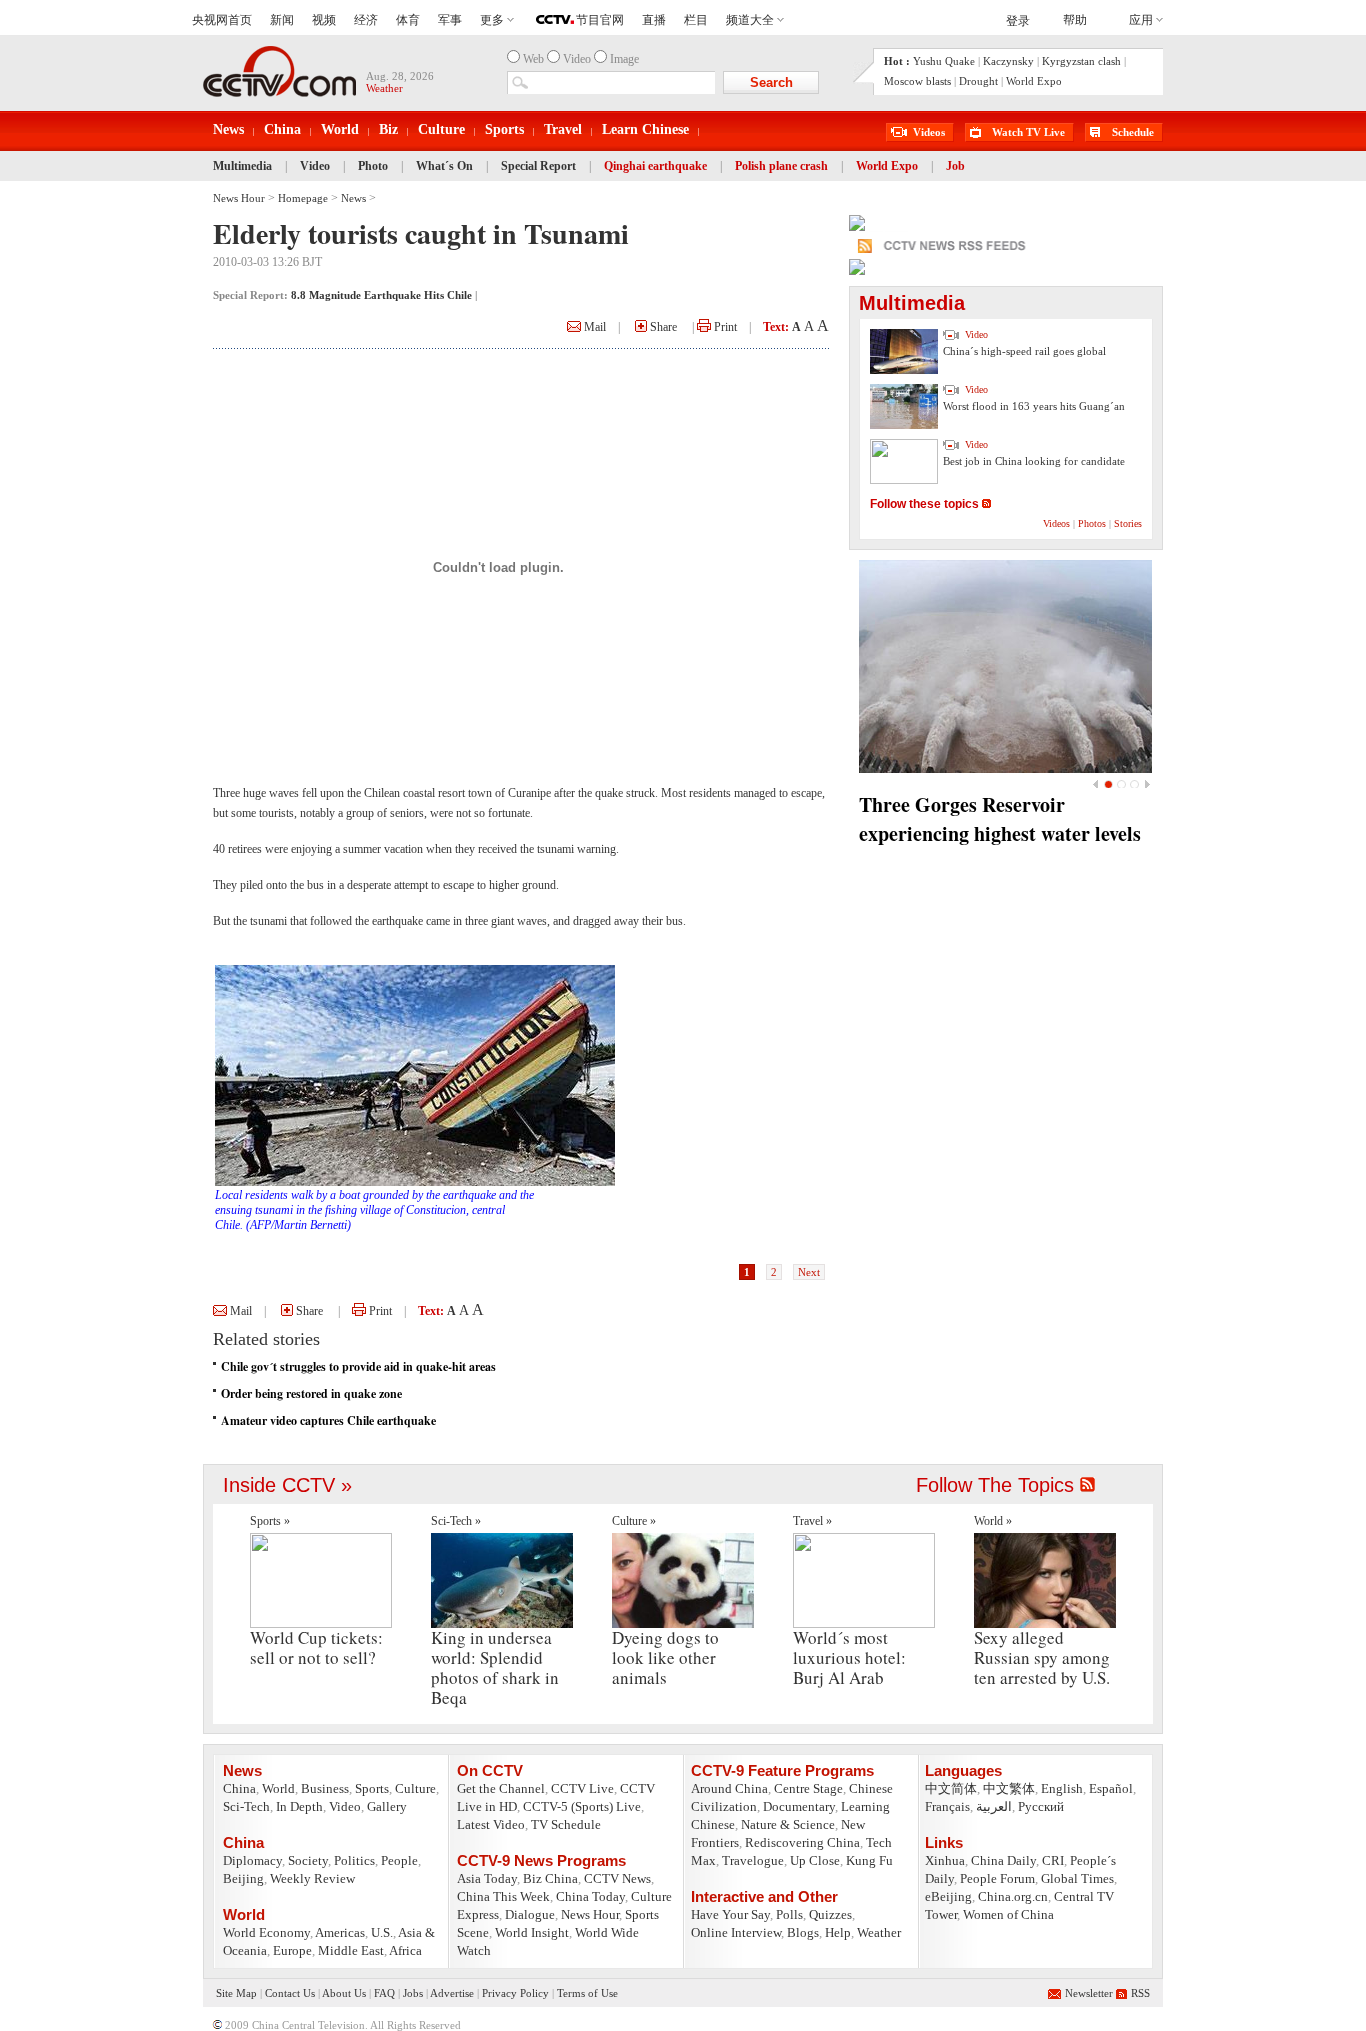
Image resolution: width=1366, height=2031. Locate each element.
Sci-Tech (246, 1806)
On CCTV (490, 1770)
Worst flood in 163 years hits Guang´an (1034, 406)
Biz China (550, 1878)
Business (325, 1788)
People (399, 1860)
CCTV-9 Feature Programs (782, 1770)
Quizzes (830, 1914)
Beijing (243, 1878)
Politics (354, 1860)
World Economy (266, 1932)
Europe (292, 1950)
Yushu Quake (944, 61)
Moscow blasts (917, 81)
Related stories (266, 1339)
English (1062, 1788)
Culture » (634, 1521)
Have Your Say (730, 1914)
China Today (590, 1896)
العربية (994, 1806)
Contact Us (290, 1993)
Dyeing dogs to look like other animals (665, 1657)
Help (838, 1932)
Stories (1128, 523)
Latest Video (491, 1824)
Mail (593, 327)
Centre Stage (808, 1788)
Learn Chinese (645, 129)
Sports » (270, 1521)
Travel (563, 129)
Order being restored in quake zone (311, 1393)
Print (724, 327)
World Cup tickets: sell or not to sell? (316, 1647)
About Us (344, 1993)
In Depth (299, 1806)
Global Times (1077, 1878)
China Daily (1003, 1860)
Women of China (1008, 1914)
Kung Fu (869, 1860)
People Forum (997, 1878)
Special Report (538, 166)
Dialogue (530, 1914)
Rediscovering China (802, 1842)
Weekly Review (312, 1878)
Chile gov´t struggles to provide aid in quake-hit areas (358, 1366)
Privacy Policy (515, 1993)
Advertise (452, 1993)
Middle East (351, 1950)
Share (662, 327)
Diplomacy (252, 1860)
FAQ (384, 1993)
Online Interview (736, 1932)
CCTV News (617, 1878)
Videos (929, 132)
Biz (388, 129)
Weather (879, 1932)
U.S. (382, 1932)
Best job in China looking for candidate (1034, 461)
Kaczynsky (1008, 61)
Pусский (1041, 1806)
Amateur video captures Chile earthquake (328, 1420)
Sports (504, 129)
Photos (1092, 523)
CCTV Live (582, 1788)
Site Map (236, 1993)
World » (993, 1521)
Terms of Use (587, 1993)
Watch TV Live (1028, 132)
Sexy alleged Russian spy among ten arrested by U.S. (1042, 1657)
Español (1111, 1788)
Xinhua (945, 1860)
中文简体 (951, 1788)
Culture (441, 129)
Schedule (1133, 132)
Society (308, 1860)
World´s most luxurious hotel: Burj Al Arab (849, 1657)
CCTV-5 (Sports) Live (582, 1806)
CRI (1053, 1860)
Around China (729, 1788)
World (340, 129)
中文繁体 (1009, 1788)
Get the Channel (501, 1788)
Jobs (413, 1993)
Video (315, 166)
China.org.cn (1013, 1896)
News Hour (239, 198)
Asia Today (487, 1878)
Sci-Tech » (456, 1521)
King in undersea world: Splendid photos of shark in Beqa (495, 1667)
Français (947, 1806)
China (282, 129)
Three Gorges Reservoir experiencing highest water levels (1000, 819)
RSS (1140, 1993)
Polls (789, 1914)
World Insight (532, 1932)
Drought (978, 81)
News (228, 129)
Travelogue (753, 1860)
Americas (340, 1932)
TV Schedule (566, 1824)
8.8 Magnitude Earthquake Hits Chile (381, 295)
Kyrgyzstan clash (1081, 61)
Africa (405, 1950)
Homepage (303, 198)
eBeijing (948, 1896)
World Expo (1034, 81)
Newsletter (1089, 1993)
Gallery (387, 1806)
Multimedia (242, 166)
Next (809, 1272)
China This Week (503, 1896)
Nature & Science (788, 1824)
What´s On (444, 166)
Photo (373, 166)
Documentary (799, 1806)
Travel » (812, 1521)
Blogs (803, 1932)
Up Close (815, 1860)
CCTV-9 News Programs (541, 1860)
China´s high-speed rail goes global (1024, 351)
